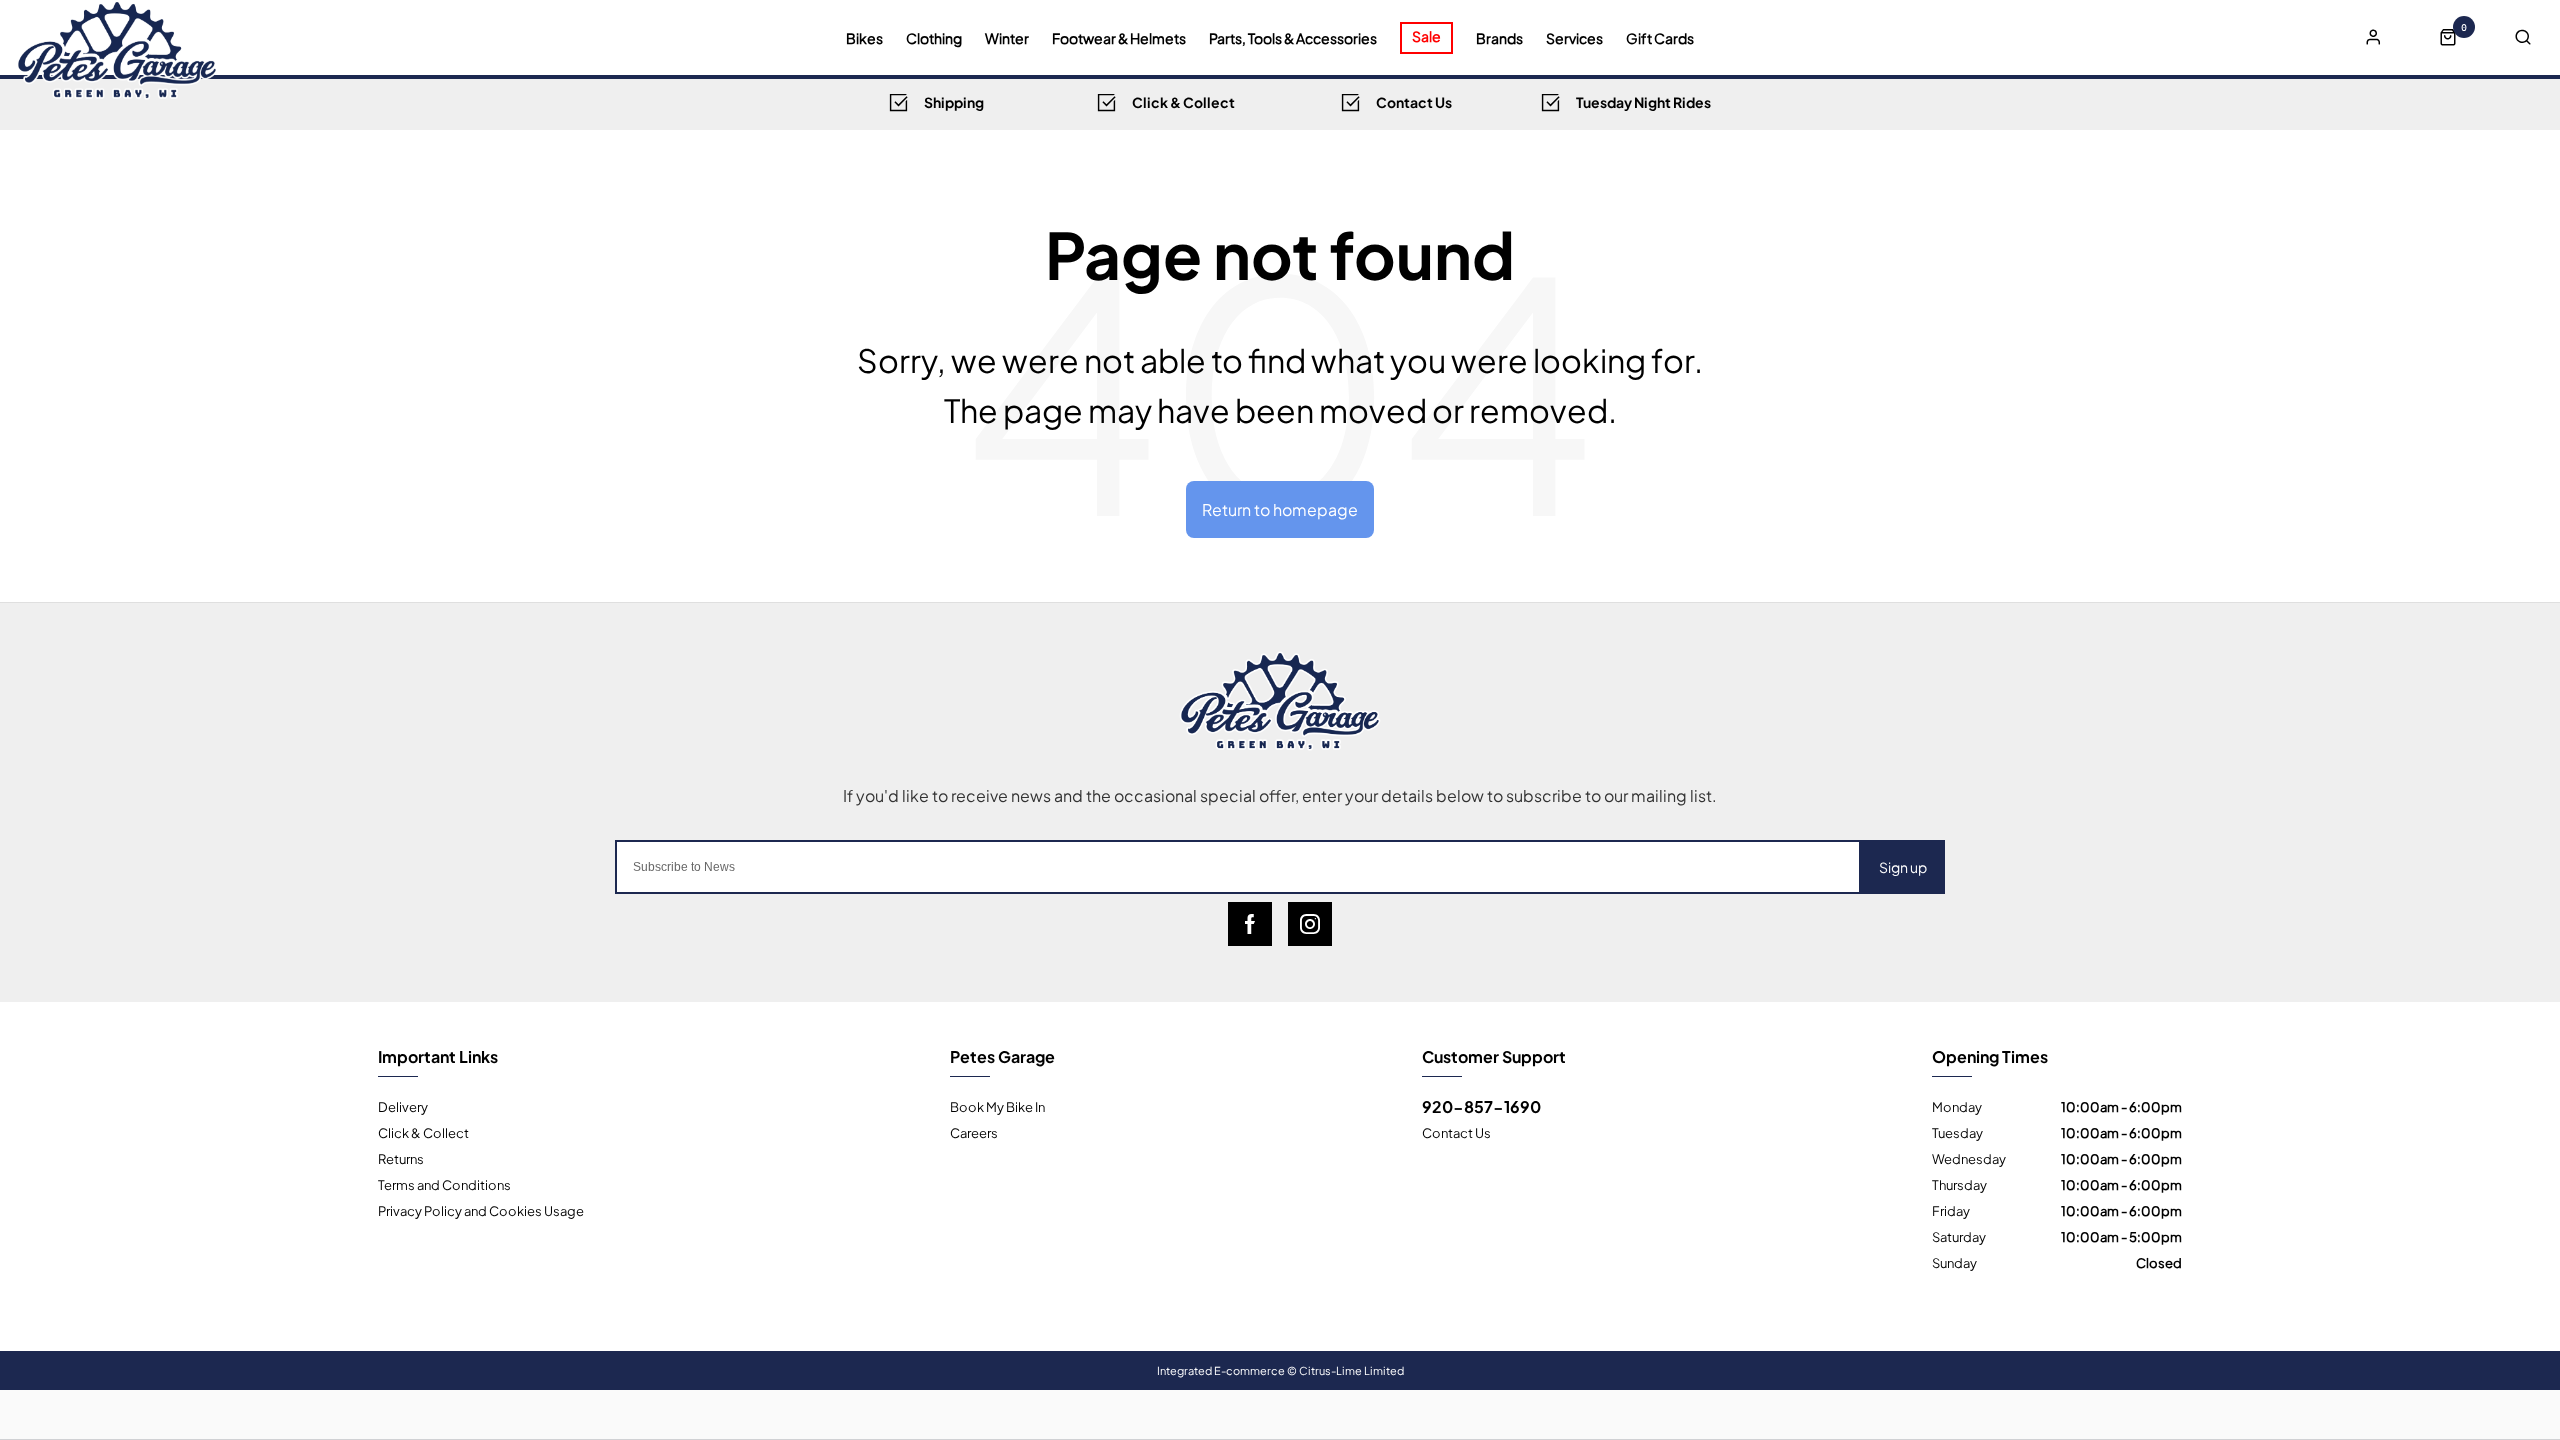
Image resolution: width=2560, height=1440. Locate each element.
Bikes (864, 38)
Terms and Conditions (444, 1184)
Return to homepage (1280, 508)
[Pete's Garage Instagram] (1310, 924)
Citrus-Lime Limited (1351, 1370)
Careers (974, 1132)
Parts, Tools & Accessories (1293, 38)
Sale (1426, 35)
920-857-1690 (1481, 1106)
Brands (1499, 38)
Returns (401, 1158)
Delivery (403, 1106)
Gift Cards (1660, 38)
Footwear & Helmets (1119, 38)
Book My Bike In (997, 1106)
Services (1574, 38)
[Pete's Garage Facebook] (1250, 924)
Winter (1007, 38)
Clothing (934, 38)
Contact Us (1456, 1132)
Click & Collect (423, 1132)
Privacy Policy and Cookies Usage (481, 1210)
